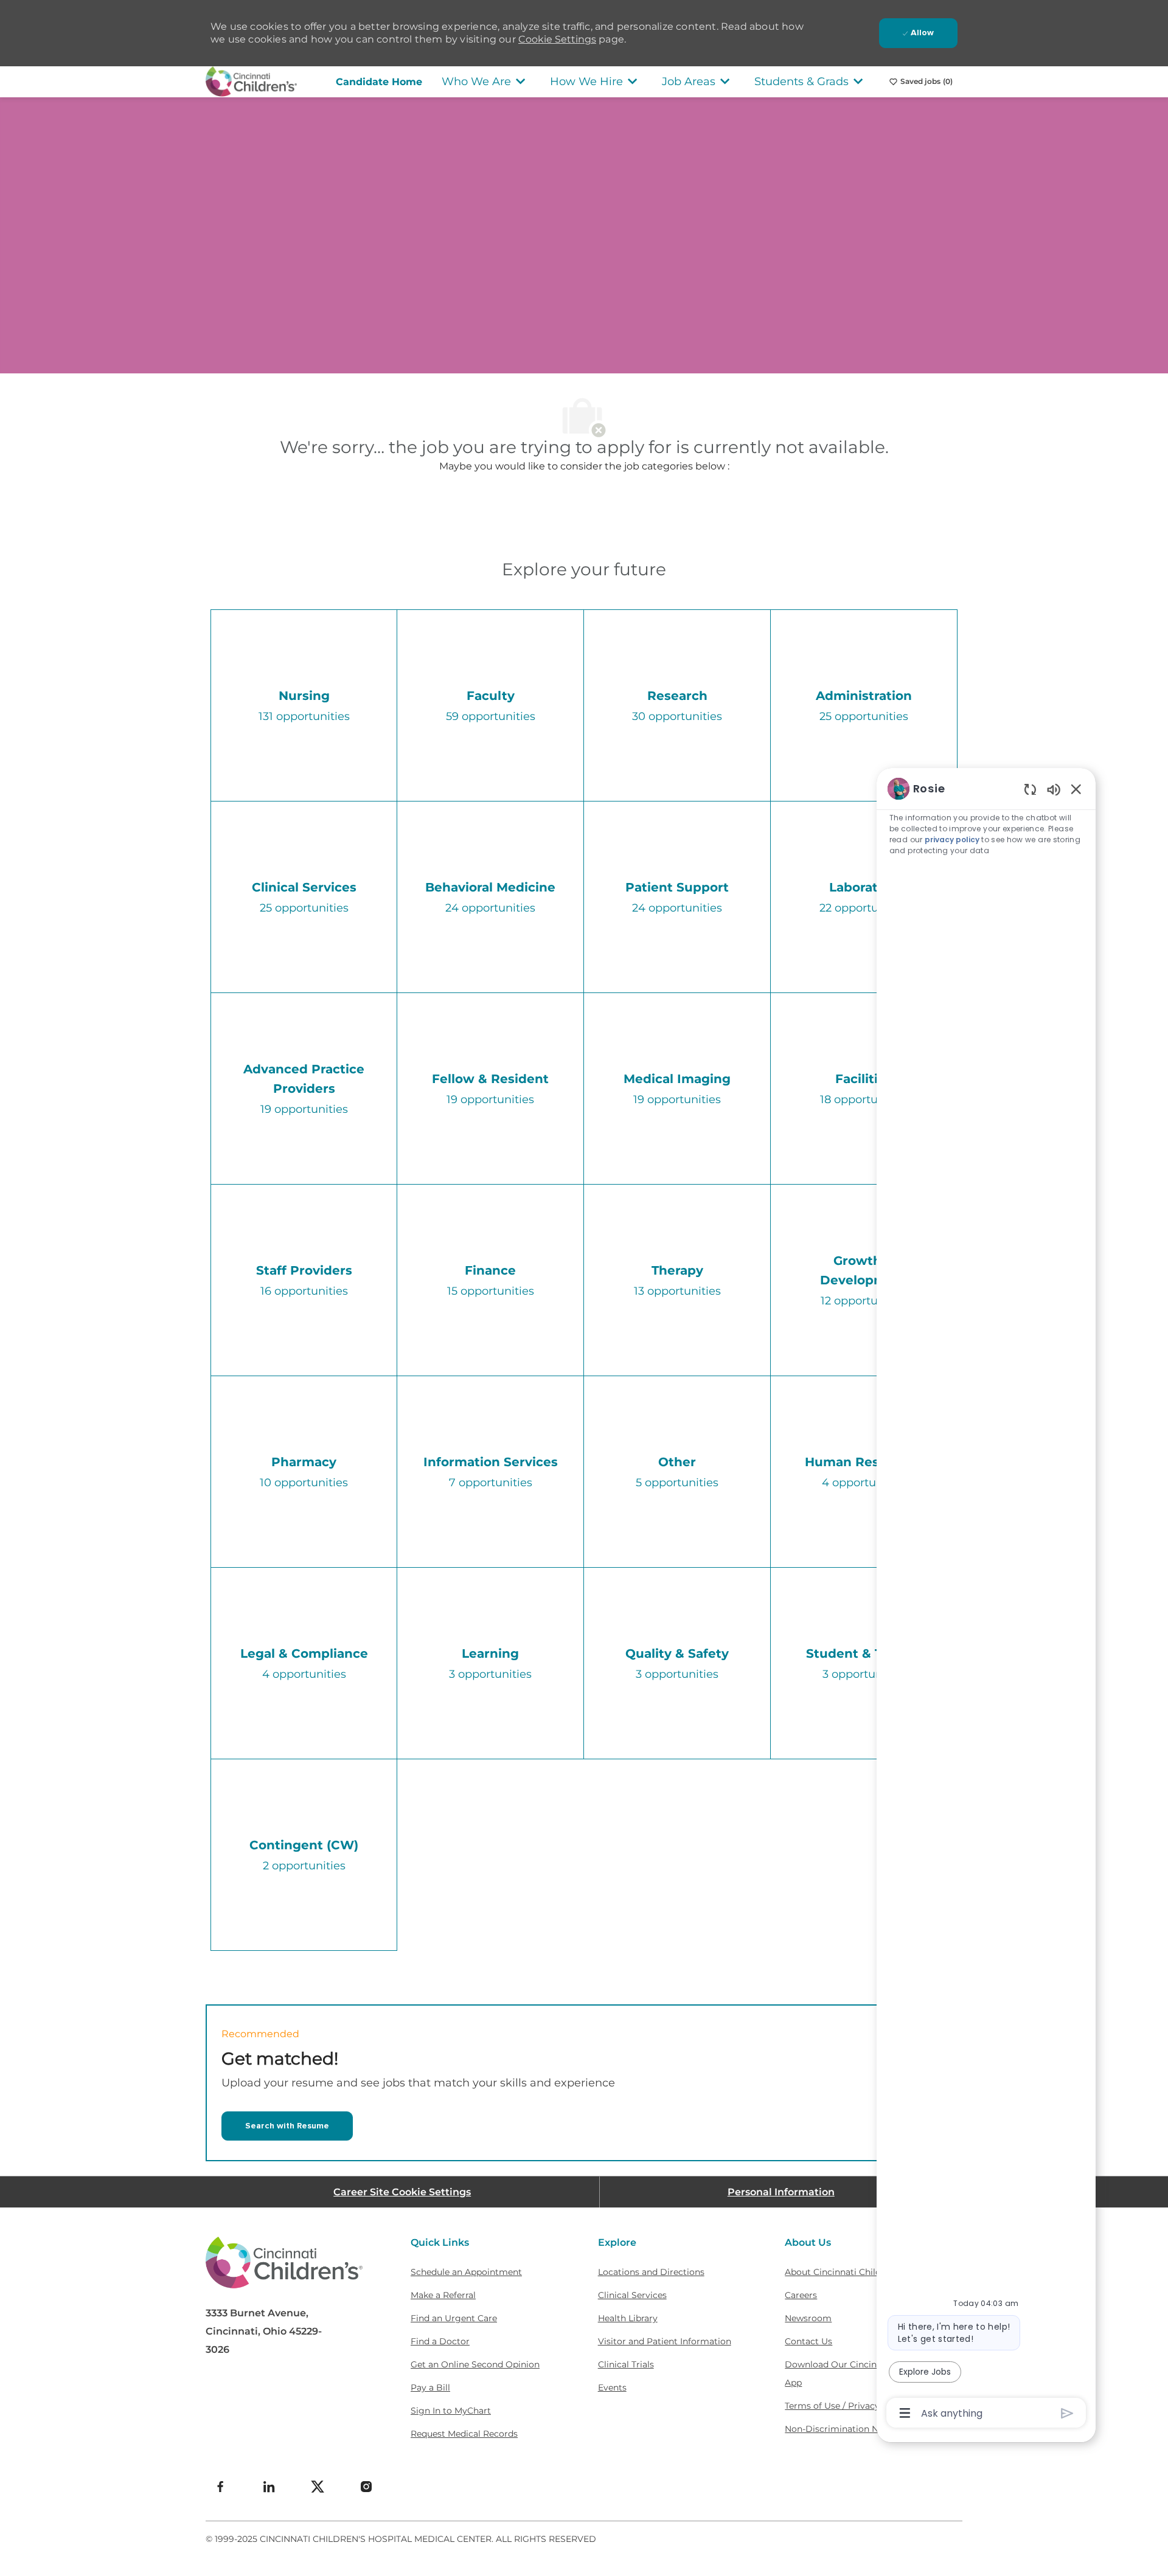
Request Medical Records (464, 2434)
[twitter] (318, 2487)
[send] (1067, 2413)
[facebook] (220, 2487)
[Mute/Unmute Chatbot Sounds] (1054, 789)
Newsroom (808, 2318)
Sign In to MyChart (451, 2411)
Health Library (628, 2318)
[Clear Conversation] (1030, 789)
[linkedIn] (269, 2487)
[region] (986, 1600)
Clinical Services (632, 2295)
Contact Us (808, 2341)
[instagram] (366, 2487)
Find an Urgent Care (454, 2318)
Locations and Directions (651, 2272)
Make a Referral (443, 2295)
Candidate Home (379, 82)
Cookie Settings (557, 39)
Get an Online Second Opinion (475, 2364)
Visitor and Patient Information (665, 2341)
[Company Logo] (251, 81)
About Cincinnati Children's (843, 2272)
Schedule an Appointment (466, 2272)
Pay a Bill (430, 2387)
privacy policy (953, 840)
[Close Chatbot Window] (1076, 789)
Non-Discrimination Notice (842, 2429)
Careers (801, 2295)
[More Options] (905, 2413)
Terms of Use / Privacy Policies (850, 2406)
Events (612, 2387)
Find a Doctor (440, 2341)
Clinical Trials (626, 2364)
